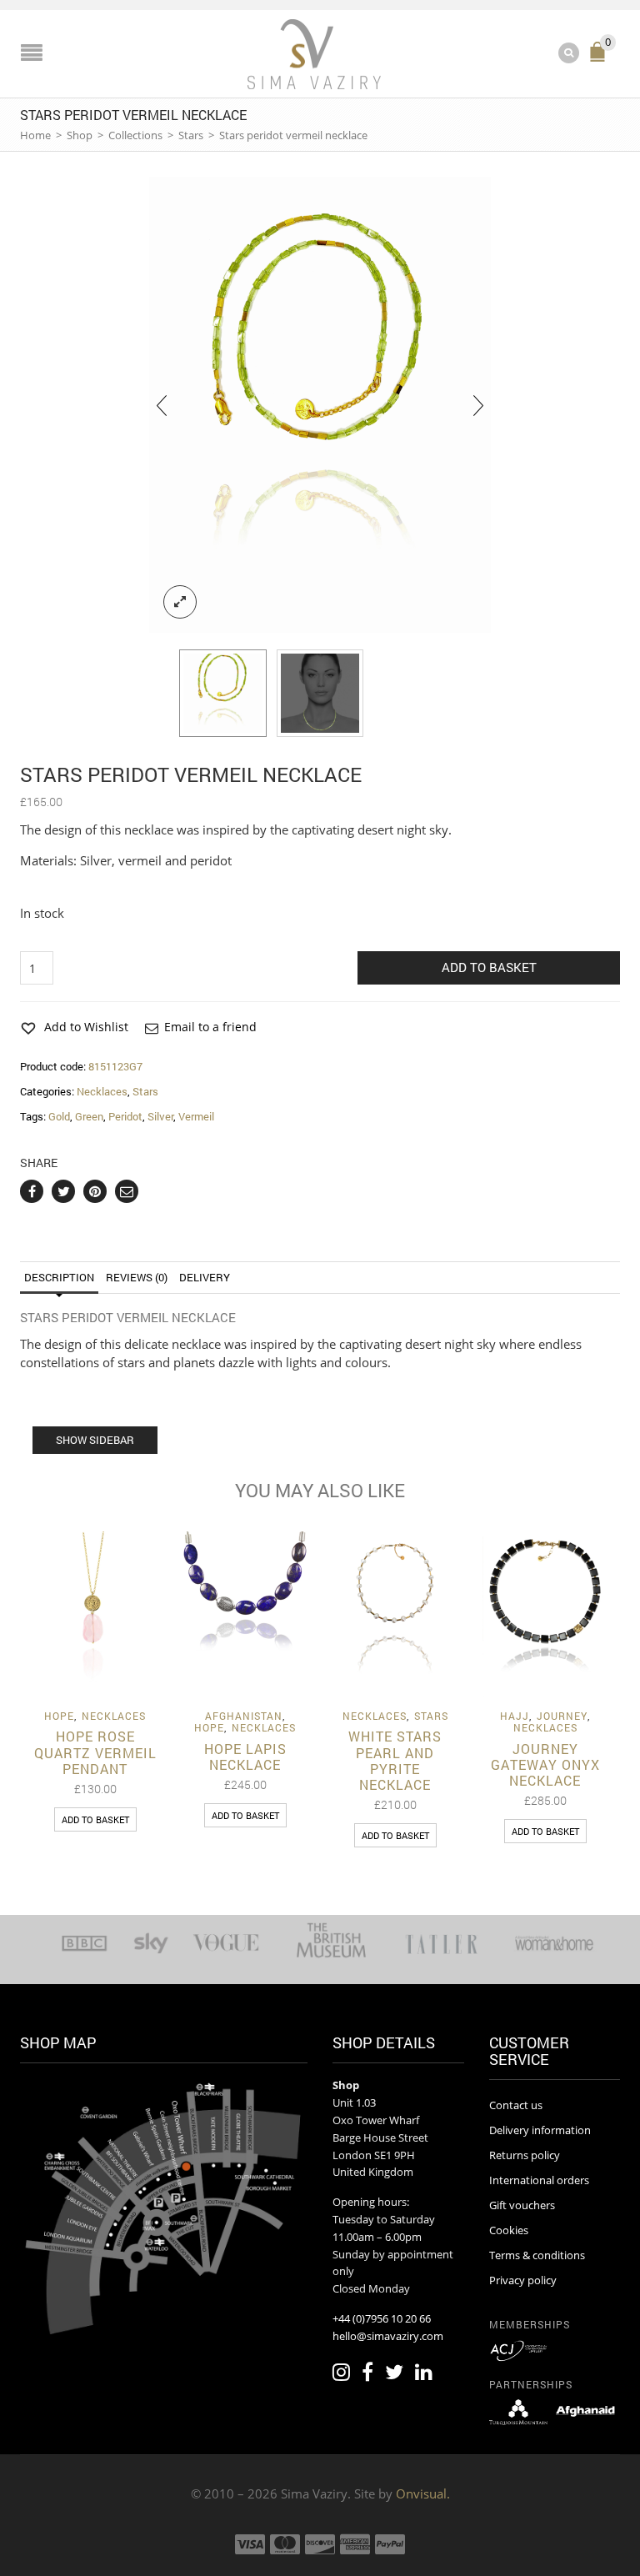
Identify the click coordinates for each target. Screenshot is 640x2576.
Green (89, 1116)
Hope (59, 1716)
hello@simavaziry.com (388, 2336)
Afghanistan (244, 1716)
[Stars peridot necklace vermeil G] (320, 405)
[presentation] (162, 405)
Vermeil (196, 1116)
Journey (562, 1716)
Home (35, 135)
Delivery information (540, 2130)
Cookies (509, 2230)
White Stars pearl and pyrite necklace (395, 1760)
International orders (539, 2180)
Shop (80, 135)
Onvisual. (423, 2493)
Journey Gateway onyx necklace (545, 1764)
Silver (160, 1116)
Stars (191, 135)
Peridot (125, 1116)
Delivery (205, 1277)
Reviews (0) (137, 1277)
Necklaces (102, 1091)
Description (59, 1277)
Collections (135, 135)
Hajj (515, 1716)
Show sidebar (95, 1440)
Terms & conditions (537, 2255)
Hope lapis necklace (245, 1757)
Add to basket (489, 967)
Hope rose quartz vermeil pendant (95, 1752)
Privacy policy (523, 2280)
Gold (59, 1116)
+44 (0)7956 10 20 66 (382, 2318)
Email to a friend (210, 1027)
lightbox (180, 602)
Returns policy (525, 2155)
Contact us (516, 2105)
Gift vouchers (522, 2205)
